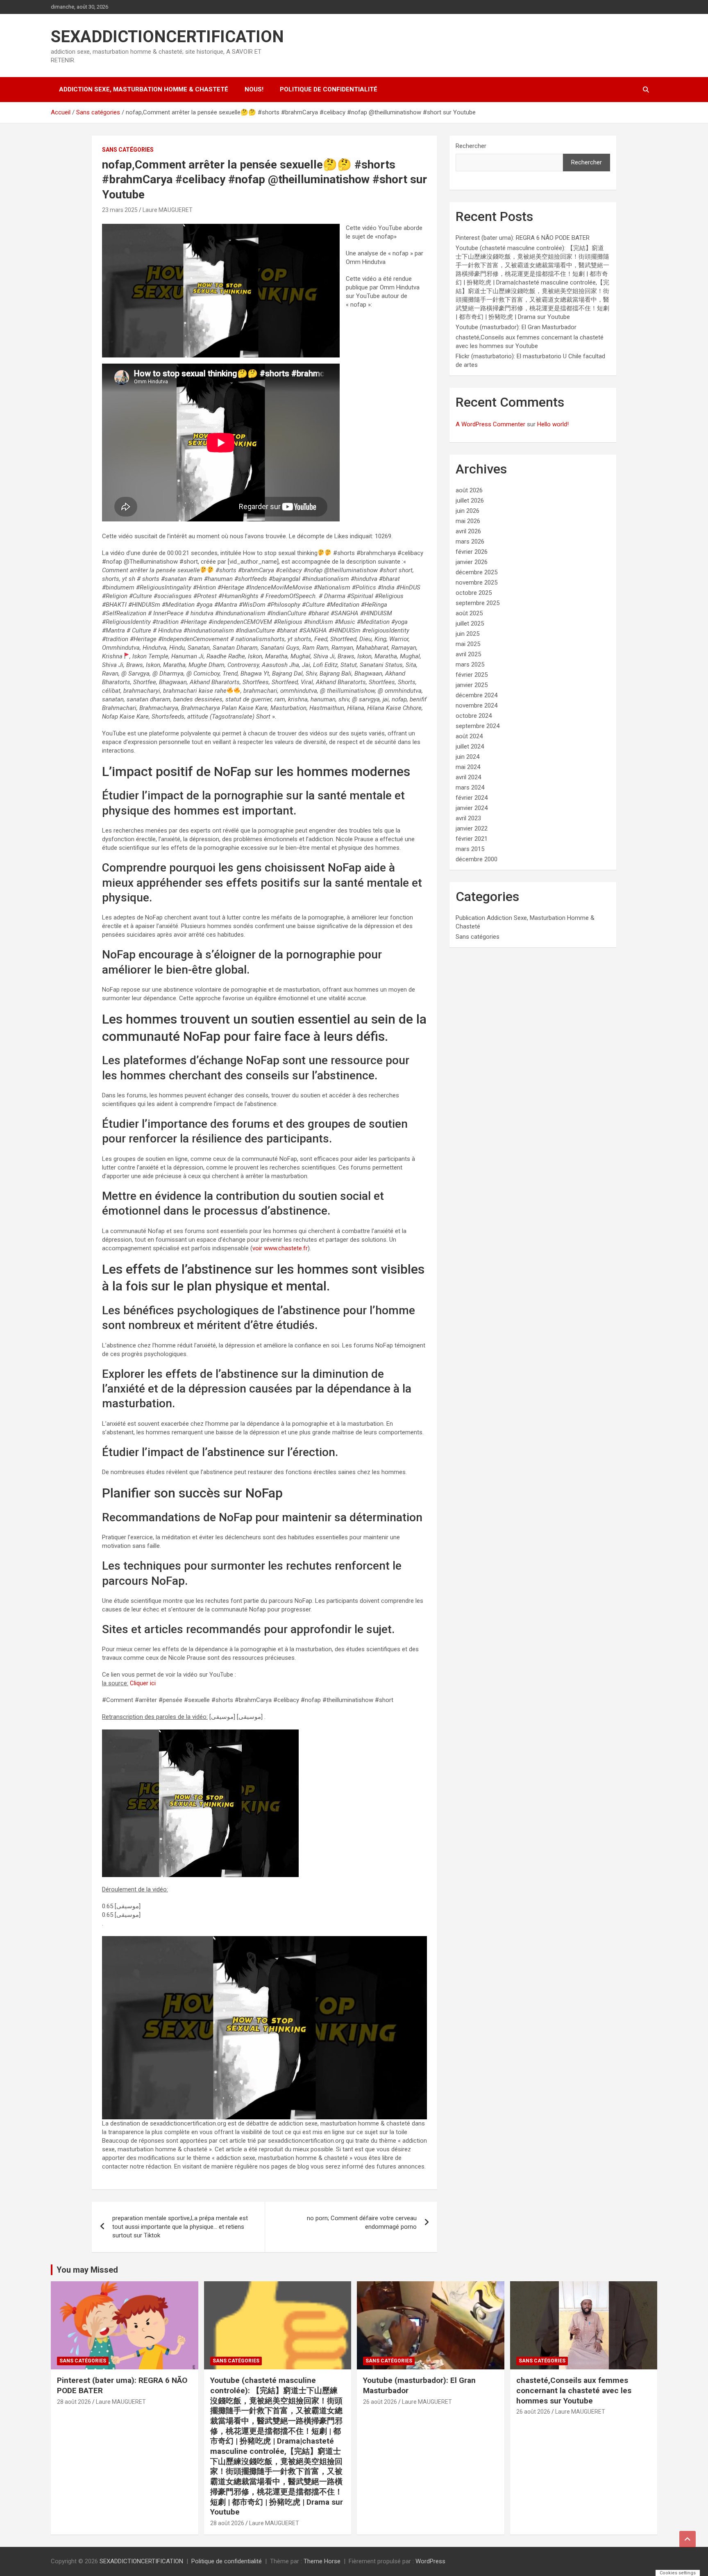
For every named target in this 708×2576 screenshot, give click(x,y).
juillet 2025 (470, 624)
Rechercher (471, 146)
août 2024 (469, 736)
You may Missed (87, 2270)
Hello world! (553, 424)
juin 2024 (467, 757)
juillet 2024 (470, 746)
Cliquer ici (143, 1683)
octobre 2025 (474, 593)
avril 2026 (468, 531)
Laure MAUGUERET (168, 210)
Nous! (254, 89)
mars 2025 (470, 664)
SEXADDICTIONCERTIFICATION (167, 37)
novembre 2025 (477, 583)
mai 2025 (468, 644)
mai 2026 (468, 521)
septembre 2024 (478, 726)
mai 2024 (468, 767)
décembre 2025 (477, 572)
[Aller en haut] (688, 2539)
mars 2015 (470, 849)
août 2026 (469, 490)
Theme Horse (322, 2561)
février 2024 (472, 798)
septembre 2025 (478, 603)
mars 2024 (470, 787)
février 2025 (472, 675)
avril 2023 (468, 818)
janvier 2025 (472, 685)
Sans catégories (128, 150)
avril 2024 (468, 777)
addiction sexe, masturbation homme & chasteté (144, 89)
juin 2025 (467, 634)
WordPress (430, 2561)
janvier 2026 (472, 562)
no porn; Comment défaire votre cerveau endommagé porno (362, 2222)
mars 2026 (470, 542)
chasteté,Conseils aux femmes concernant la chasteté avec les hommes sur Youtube (574, 2390)
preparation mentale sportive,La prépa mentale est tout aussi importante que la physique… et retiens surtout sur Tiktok (180, 2227)
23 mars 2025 (120, 210)
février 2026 (472, 552)
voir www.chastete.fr (280, 1248)
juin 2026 (467, 511)
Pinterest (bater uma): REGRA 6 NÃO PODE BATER (523, 238)
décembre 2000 (477, 859)
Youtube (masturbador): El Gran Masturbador (516, 327)
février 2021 (472, 839)
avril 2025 (468, 654)
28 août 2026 (74, 2402)
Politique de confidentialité (329, 89)
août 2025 (469, 613)
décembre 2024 (477, 695)
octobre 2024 (474, 716)
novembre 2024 (477, 705)
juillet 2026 (470, 501)
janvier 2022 (472, 828)
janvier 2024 (472, 808)
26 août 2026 (380, 2402)
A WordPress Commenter (490, 424)
